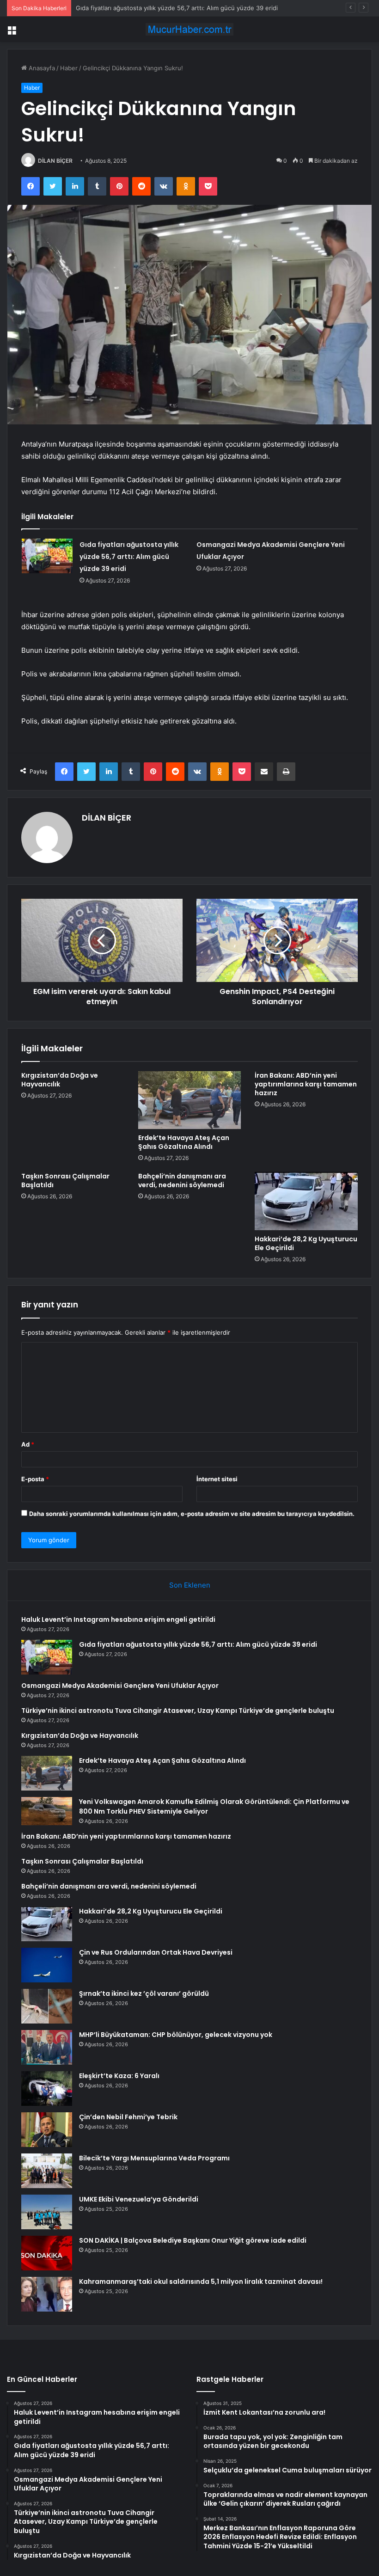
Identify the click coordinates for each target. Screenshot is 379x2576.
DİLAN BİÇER (55, 161)
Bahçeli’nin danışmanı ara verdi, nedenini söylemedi (182, 1181)
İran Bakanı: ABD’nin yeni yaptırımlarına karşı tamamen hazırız (306, 1084)
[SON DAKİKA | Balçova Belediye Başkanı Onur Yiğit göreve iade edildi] (47, 2253)
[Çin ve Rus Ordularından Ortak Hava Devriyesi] (47, 1965)
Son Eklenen (190, 1585)
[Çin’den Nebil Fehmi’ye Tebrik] (47, 2130)
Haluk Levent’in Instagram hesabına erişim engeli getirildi (118, 1619)
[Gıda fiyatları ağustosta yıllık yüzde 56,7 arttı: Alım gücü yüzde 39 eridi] (47, 556)
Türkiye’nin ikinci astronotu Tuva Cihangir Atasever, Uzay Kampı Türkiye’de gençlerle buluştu (178, 1711)
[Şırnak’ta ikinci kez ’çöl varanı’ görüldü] (47, 2006)
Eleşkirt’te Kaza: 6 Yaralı (119, 2076)
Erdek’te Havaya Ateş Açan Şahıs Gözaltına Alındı (184, 1142)
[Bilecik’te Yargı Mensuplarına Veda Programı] (47, 2171)
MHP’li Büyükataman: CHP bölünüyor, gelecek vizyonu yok (176, 2035)
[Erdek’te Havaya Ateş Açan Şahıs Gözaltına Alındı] (190, 1100)
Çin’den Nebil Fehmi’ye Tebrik (128, 2117)
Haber (69, 68)
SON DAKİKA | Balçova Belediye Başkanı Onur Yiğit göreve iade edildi (193, 2240)
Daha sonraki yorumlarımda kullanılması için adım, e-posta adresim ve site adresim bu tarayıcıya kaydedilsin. (192, 1514)
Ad (28, 1444)
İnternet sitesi (217, 1479)
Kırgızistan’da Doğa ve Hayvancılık (60, 1080)
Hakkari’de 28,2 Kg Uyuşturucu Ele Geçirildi (306, 1243)
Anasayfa (41, 68)
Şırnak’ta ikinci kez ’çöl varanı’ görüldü (144, 1993)
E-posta (35, 1479)
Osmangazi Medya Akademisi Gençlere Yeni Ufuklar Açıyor (160, 8)
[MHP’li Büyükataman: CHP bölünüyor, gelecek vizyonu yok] (47, 2047)
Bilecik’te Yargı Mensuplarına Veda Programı (154, 2158)
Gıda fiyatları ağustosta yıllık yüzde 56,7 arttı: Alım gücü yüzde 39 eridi (129, 557)
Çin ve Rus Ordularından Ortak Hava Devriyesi (156, 1952)
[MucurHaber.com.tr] (189, 29)
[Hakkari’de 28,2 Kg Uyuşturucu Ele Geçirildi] (306, 1201)
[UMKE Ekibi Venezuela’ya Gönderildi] (47, 2212)
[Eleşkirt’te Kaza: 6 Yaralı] (47, 2088)
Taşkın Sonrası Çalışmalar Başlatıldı (65, 1181)
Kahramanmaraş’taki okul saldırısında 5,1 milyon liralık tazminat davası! (201, 2282)
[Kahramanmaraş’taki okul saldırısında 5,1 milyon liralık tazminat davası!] (47, 2294)
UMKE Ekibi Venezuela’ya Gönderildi (139, 2199)
